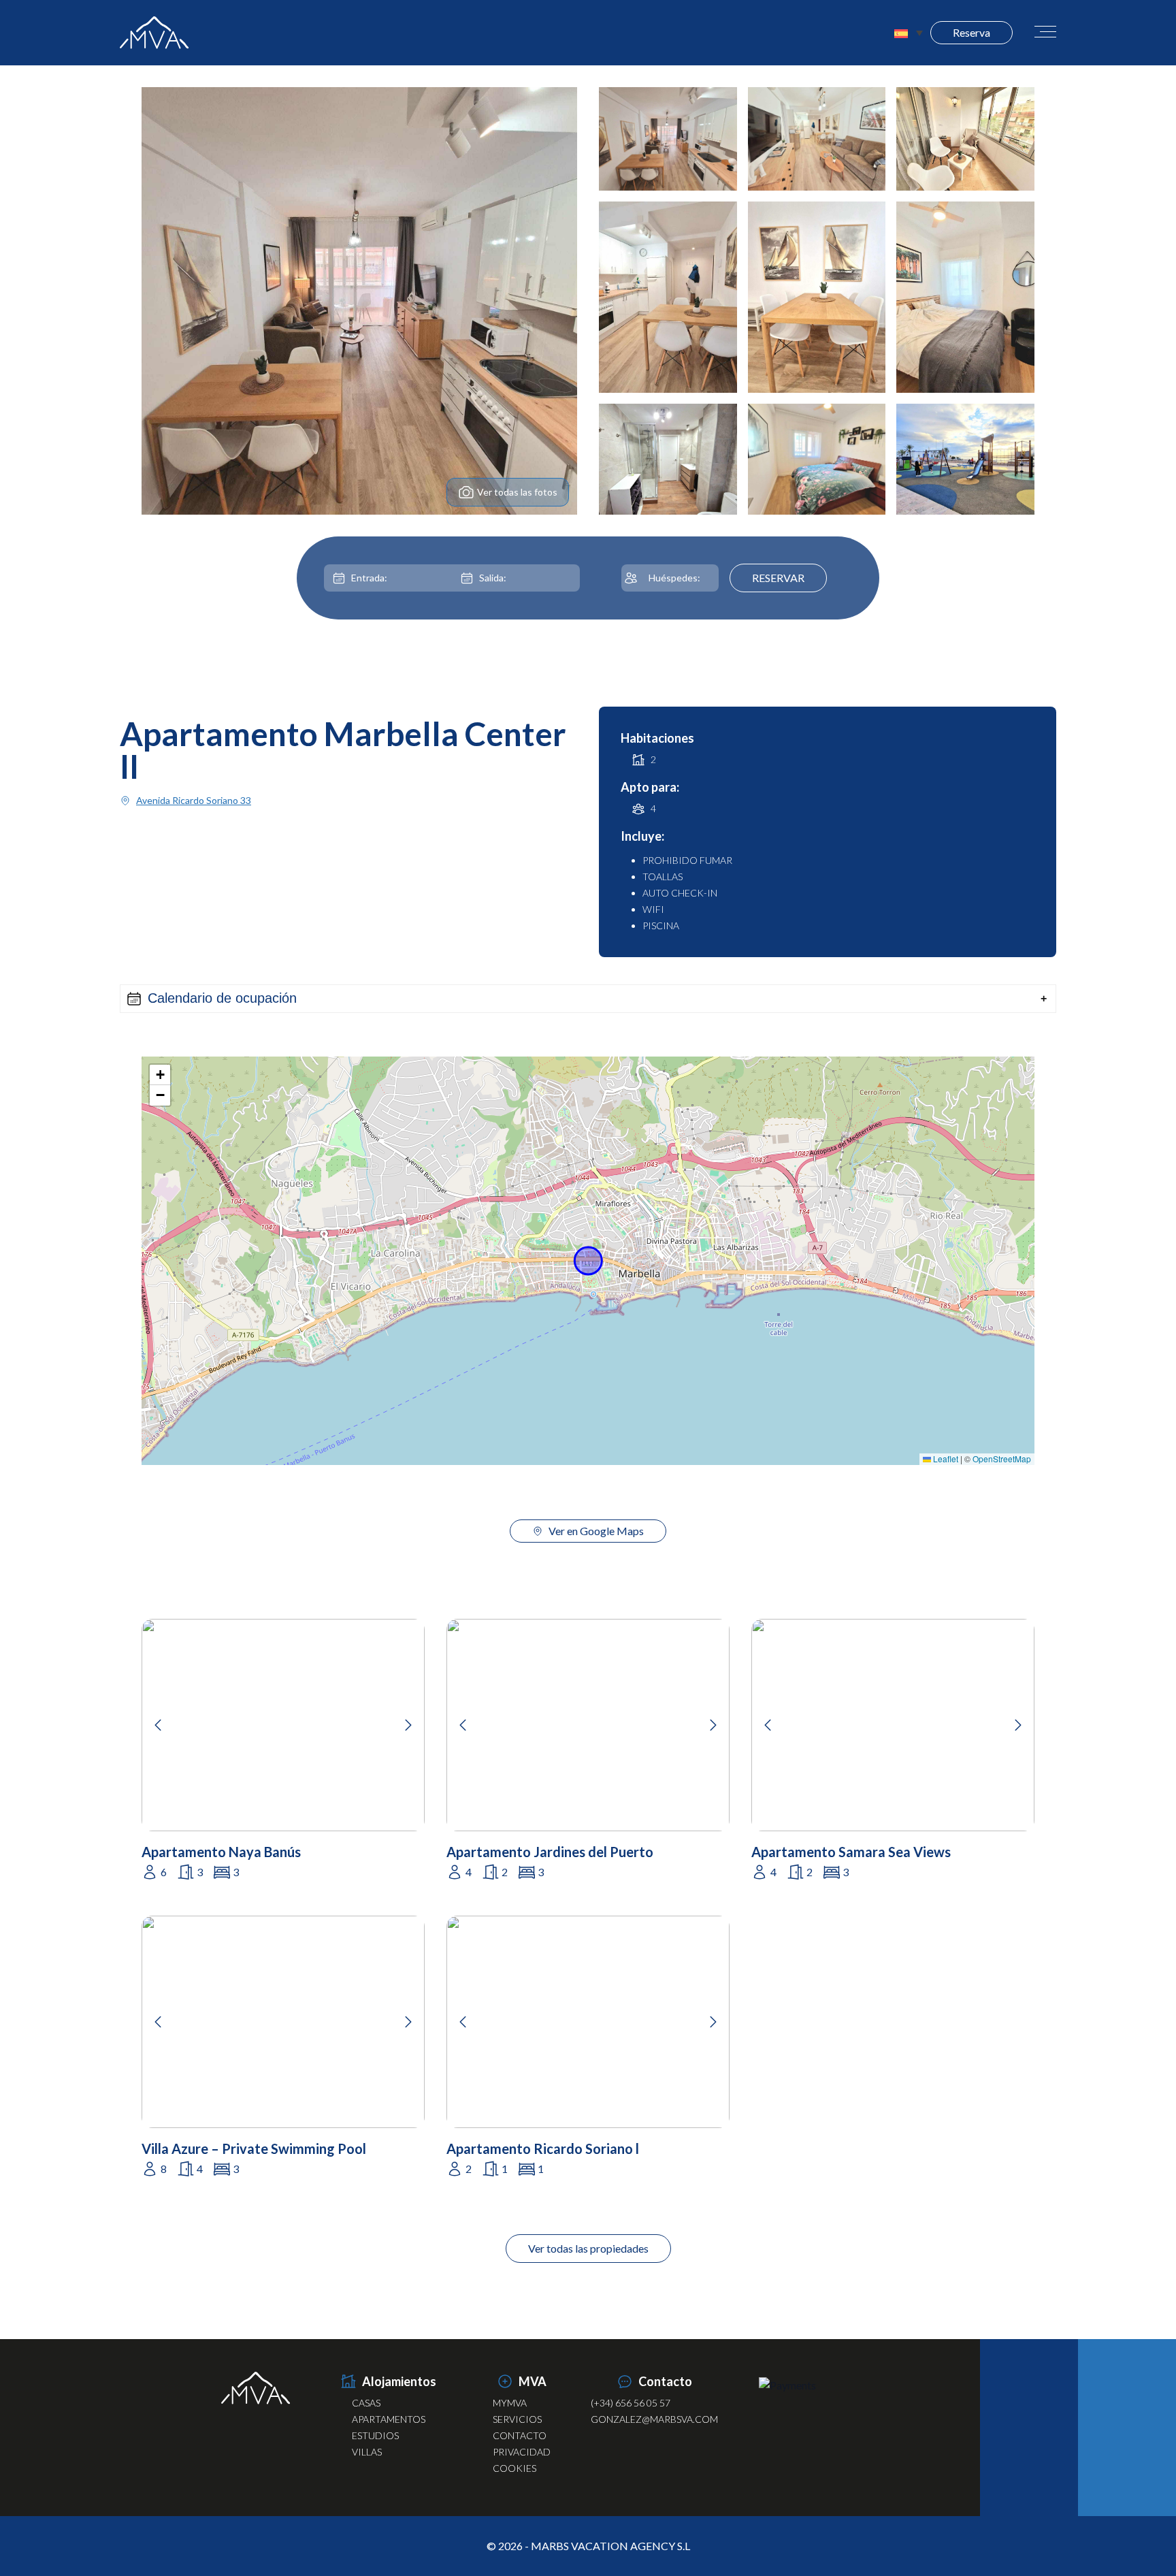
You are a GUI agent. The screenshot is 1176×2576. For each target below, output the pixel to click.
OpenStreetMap (1002, 1459)
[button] (588, 999)
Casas (366, 2403)
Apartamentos (389, 2419)
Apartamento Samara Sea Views (851, 1852)
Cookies (514, 2468)
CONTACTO (520, 2435)
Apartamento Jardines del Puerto (550, 1852)
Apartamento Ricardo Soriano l (543, 2148)
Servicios (517, 2419)
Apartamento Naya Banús (221, 1852)
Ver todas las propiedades (588, 2248)
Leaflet (945, 1459)
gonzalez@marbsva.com (654, 2419)
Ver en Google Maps (596, 1531)
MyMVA (510, 2403)
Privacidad (522, 2452)
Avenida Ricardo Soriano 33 (194, 800)
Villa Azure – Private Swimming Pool (254, 2148)
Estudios (375, 2435)
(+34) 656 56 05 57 (631, 2403)
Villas (367, 2452)
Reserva (971, 32)
